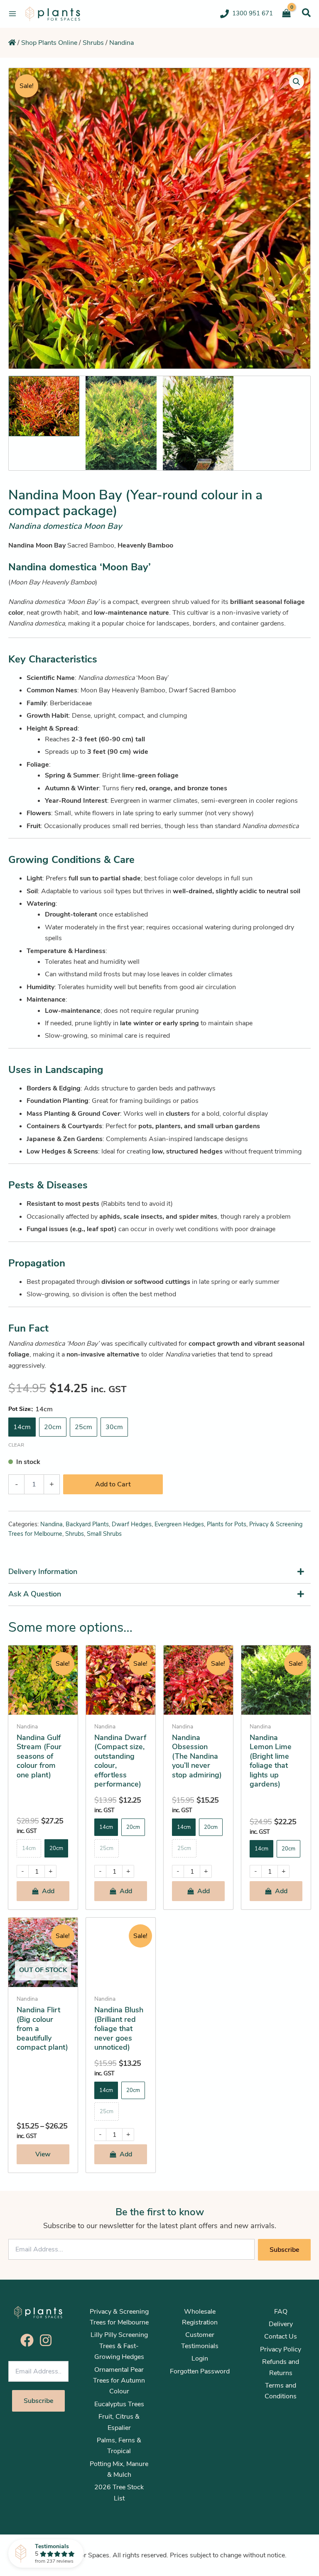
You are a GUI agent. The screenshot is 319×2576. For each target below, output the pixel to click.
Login (200, 2358)
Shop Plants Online (49, 43)
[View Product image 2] (121, 423)
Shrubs (93, 43)
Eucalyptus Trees (119, 2404)
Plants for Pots (227, 1524)
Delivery (281, 2324)
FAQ (281, 2312)
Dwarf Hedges (132, 1524)
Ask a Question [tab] (35, 1594)
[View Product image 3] (198, 423)
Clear (16, 1445)
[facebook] (29, 2340)
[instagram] (48, 2340)
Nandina (121, 43)
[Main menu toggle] (12, 14)
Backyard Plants (87, 1524)
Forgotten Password (200, 2371)
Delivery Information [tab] (43, 1572)
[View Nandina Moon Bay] (44, 406)
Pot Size (19, 1409)
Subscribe (284, 2250)
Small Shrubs (104, 1534)
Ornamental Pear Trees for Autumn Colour (119, 2381)
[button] (306, 13)
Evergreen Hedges (179, 1524)
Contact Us (281, 2336)
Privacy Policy (281, 2349)
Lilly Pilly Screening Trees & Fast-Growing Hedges (119, 2346)
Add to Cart (113, 1484)
